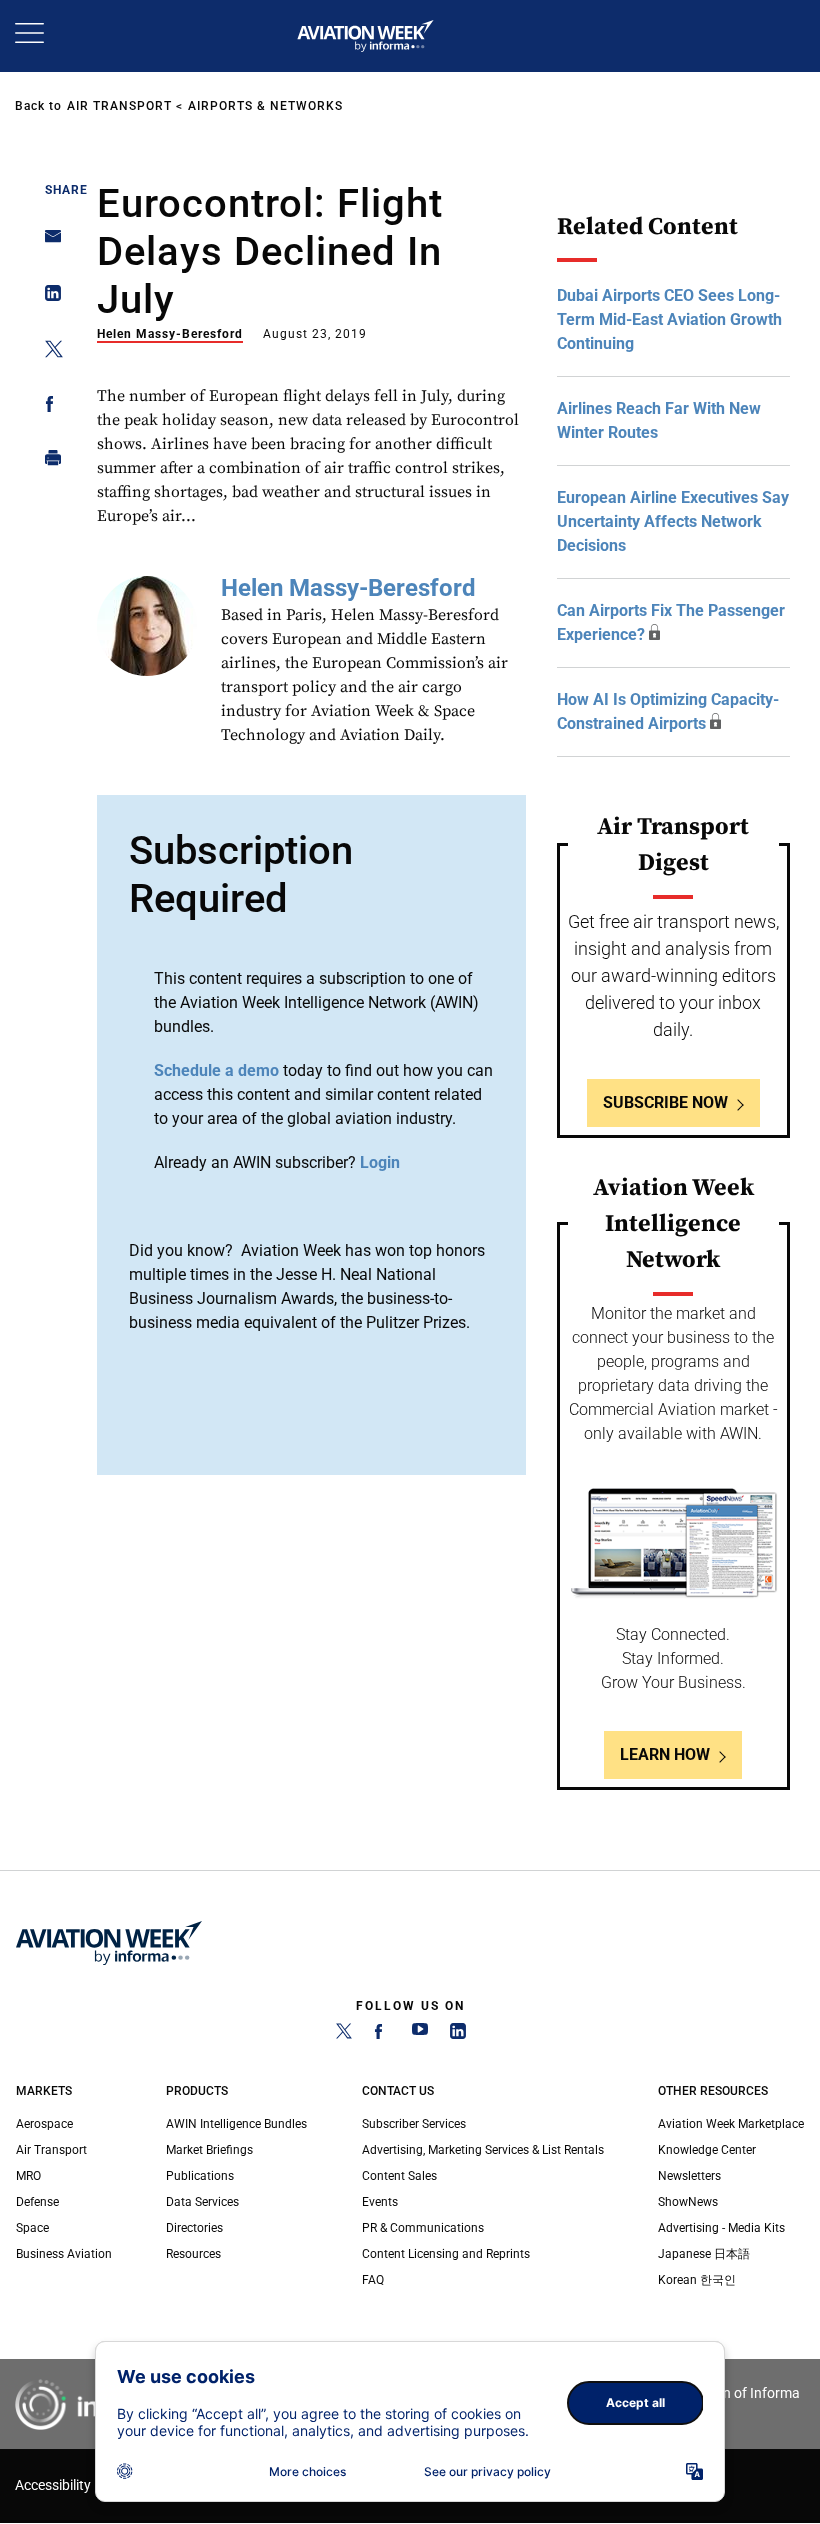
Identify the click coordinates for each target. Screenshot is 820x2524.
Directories (194, 2228)
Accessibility (53, 2485)
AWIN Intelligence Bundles (236, 2124)
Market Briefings (209, 2150)
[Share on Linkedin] (47, 297)
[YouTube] (420, 2035)
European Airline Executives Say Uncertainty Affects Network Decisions (673, 521)
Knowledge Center (707, 2150)
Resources (193, 2254)
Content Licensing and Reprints (446, 2254)
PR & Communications (423, 2228)
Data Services (202, 2202)
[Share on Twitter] (47, 352)
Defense (37, 2202)
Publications (200, 2176)
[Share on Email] (47, 242)
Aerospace (44, 2124)
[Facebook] (382, 2035)
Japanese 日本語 (704, 2254)
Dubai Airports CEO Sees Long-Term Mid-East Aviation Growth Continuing (669, 319)
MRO (28, 2176)
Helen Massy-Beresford (170, 334)
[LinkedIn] (458, 2035)
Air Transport (119, 106)
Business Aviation (64, 2254)
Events (380, 2202)
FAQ (373, 2280)
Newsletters (689, 2176)
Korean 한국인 (697, 2280)
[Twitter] (344, 2035)
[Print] (47, 462)
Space (32, 2228)
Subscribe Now (665, 1102)
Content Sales (399, 2176)
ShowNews (688, 2202)
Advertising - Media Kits (721, 2228)
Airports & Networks (265, 106)
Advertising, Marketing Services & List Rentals (483, 2150)
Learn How (665, 1754)
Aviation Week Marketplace (731, 2124)
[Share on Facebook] (47, 407)
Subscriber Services (414, 2124)
